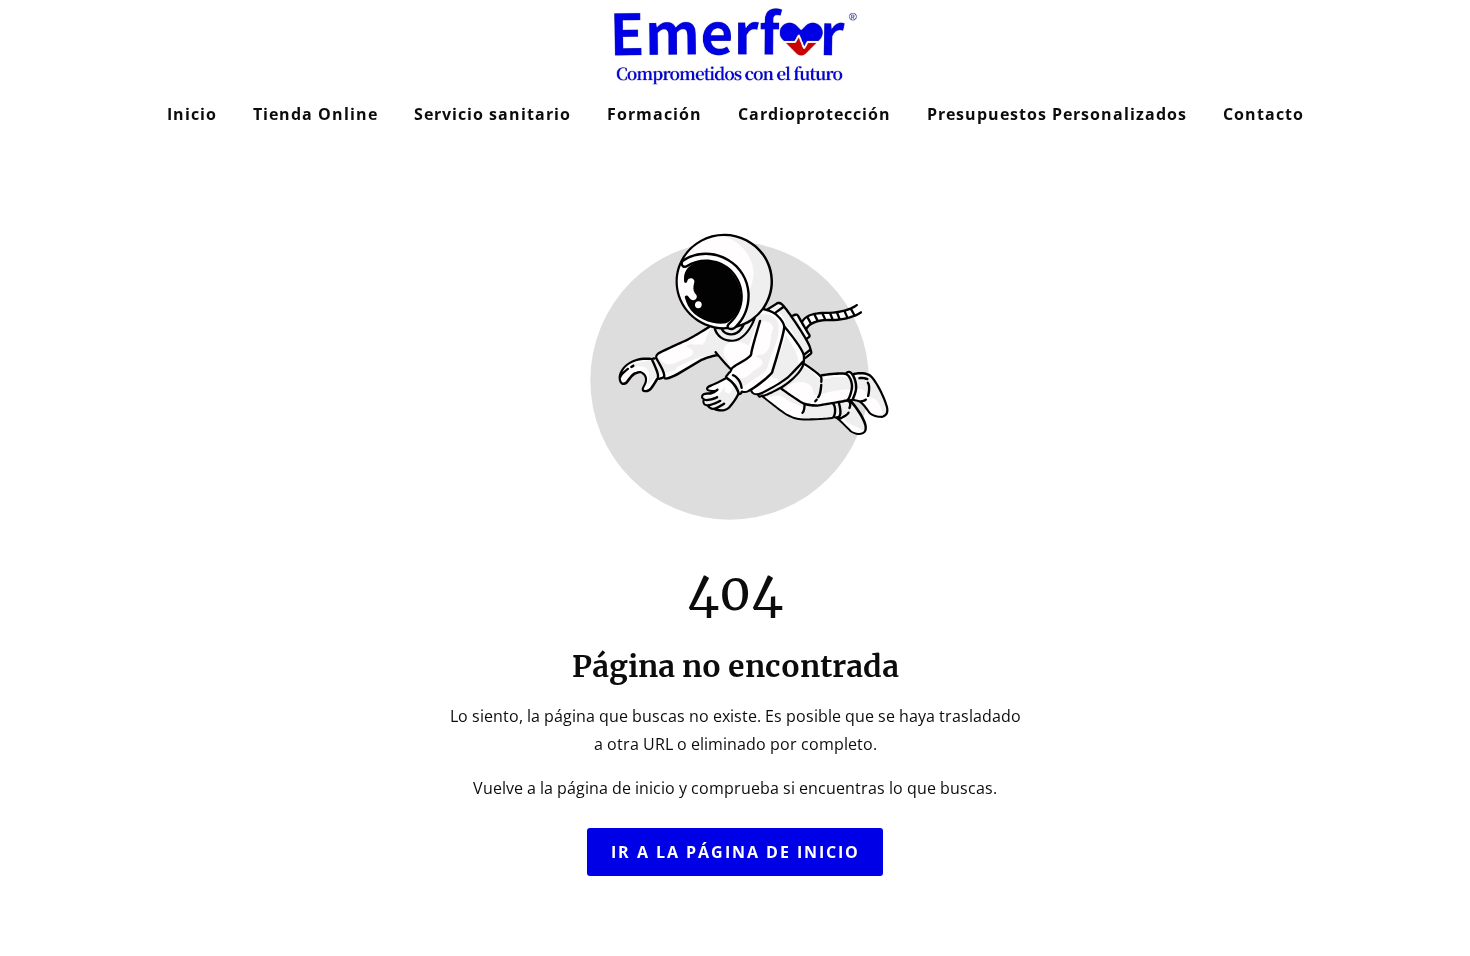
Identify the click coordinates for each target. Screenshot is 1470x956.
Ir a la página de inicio (735, 852)
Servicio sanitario (492, 114)
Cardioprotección (814, 114)
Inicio (192, 114)
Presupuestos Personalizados (1057, 114)
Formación (654, 114)
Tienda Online (315, 114)
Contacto (1263, 114)
